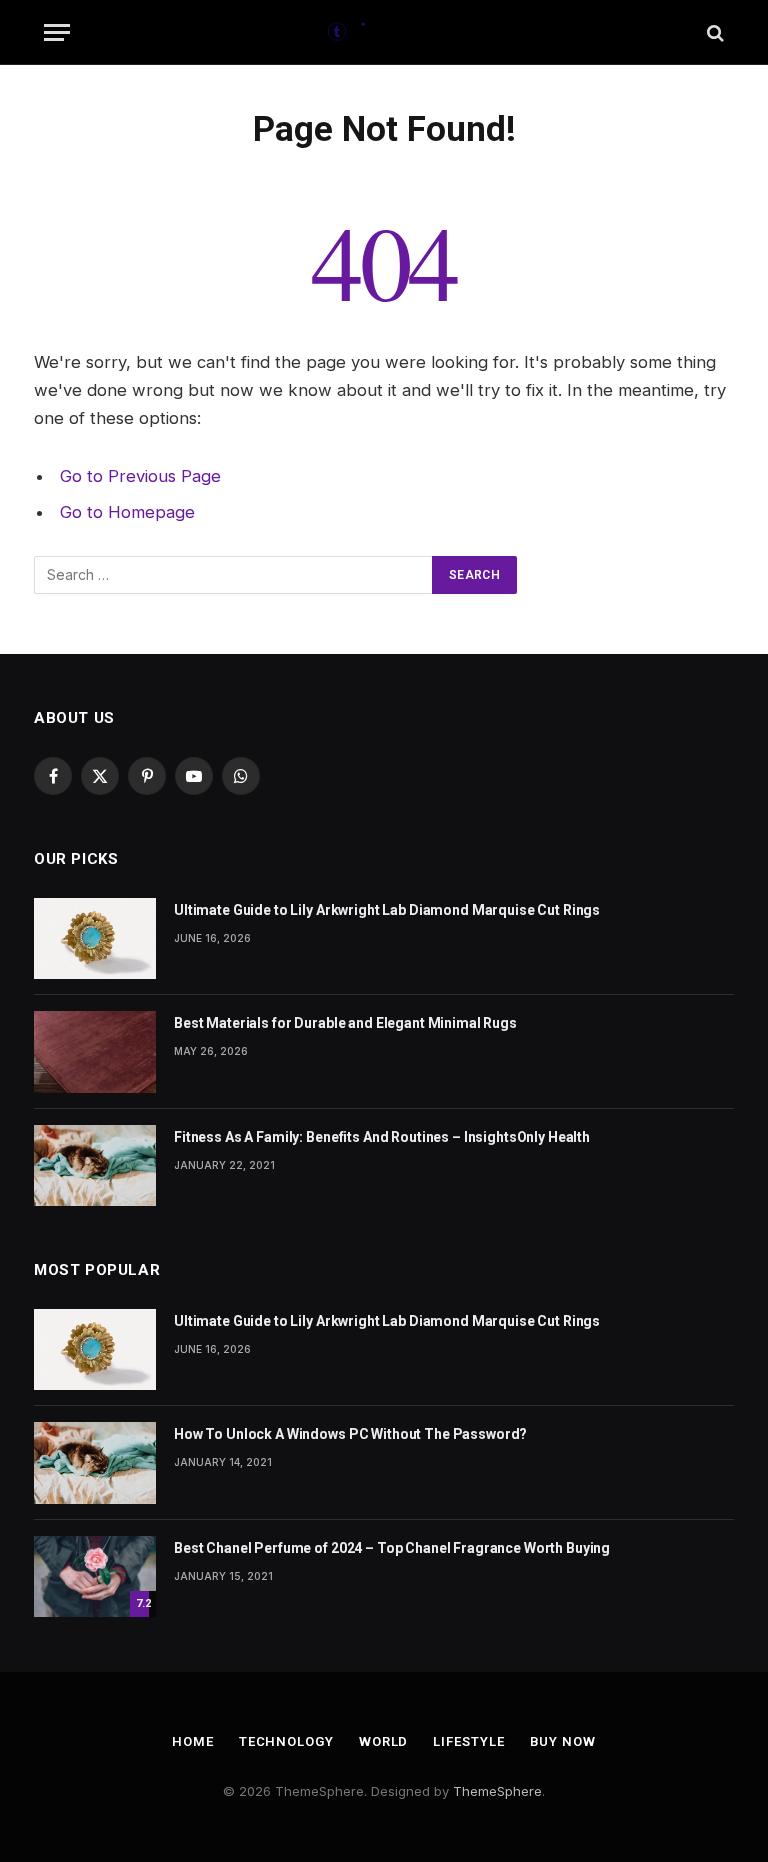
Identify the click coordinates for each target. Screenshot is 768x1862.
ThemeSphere (497, 1791)
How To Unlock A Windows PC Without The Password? (350, 1434)
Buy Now (563, 1741)
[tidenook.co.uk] (384, 32)
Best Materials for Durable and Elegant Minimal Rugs (345, 1023)
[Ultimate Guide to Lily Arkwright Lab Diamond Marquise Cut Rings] (95, 938)
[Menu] (57, 32)
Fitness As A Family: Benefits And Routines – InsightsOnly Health (382, 1137)
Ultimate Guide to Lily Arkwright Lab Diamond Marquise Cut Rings (387, 910)
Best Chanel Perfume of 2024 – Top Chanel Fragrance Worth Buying (392, 1548)
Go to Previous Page (140, 476)
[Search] (713, 32)
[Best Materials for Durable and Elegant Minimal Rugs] (95, 1051)
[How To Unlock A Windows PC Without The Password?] (95, 1462)
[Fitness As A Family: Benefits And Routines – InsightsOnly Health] (95, 1165)
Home (193, 1741)
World (384, 1741)
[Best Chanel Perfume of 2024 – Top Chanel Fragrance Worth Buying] (95, 1576)
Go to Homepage (127, 512)
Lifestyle (468, 1741)
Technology (286, 1741)
